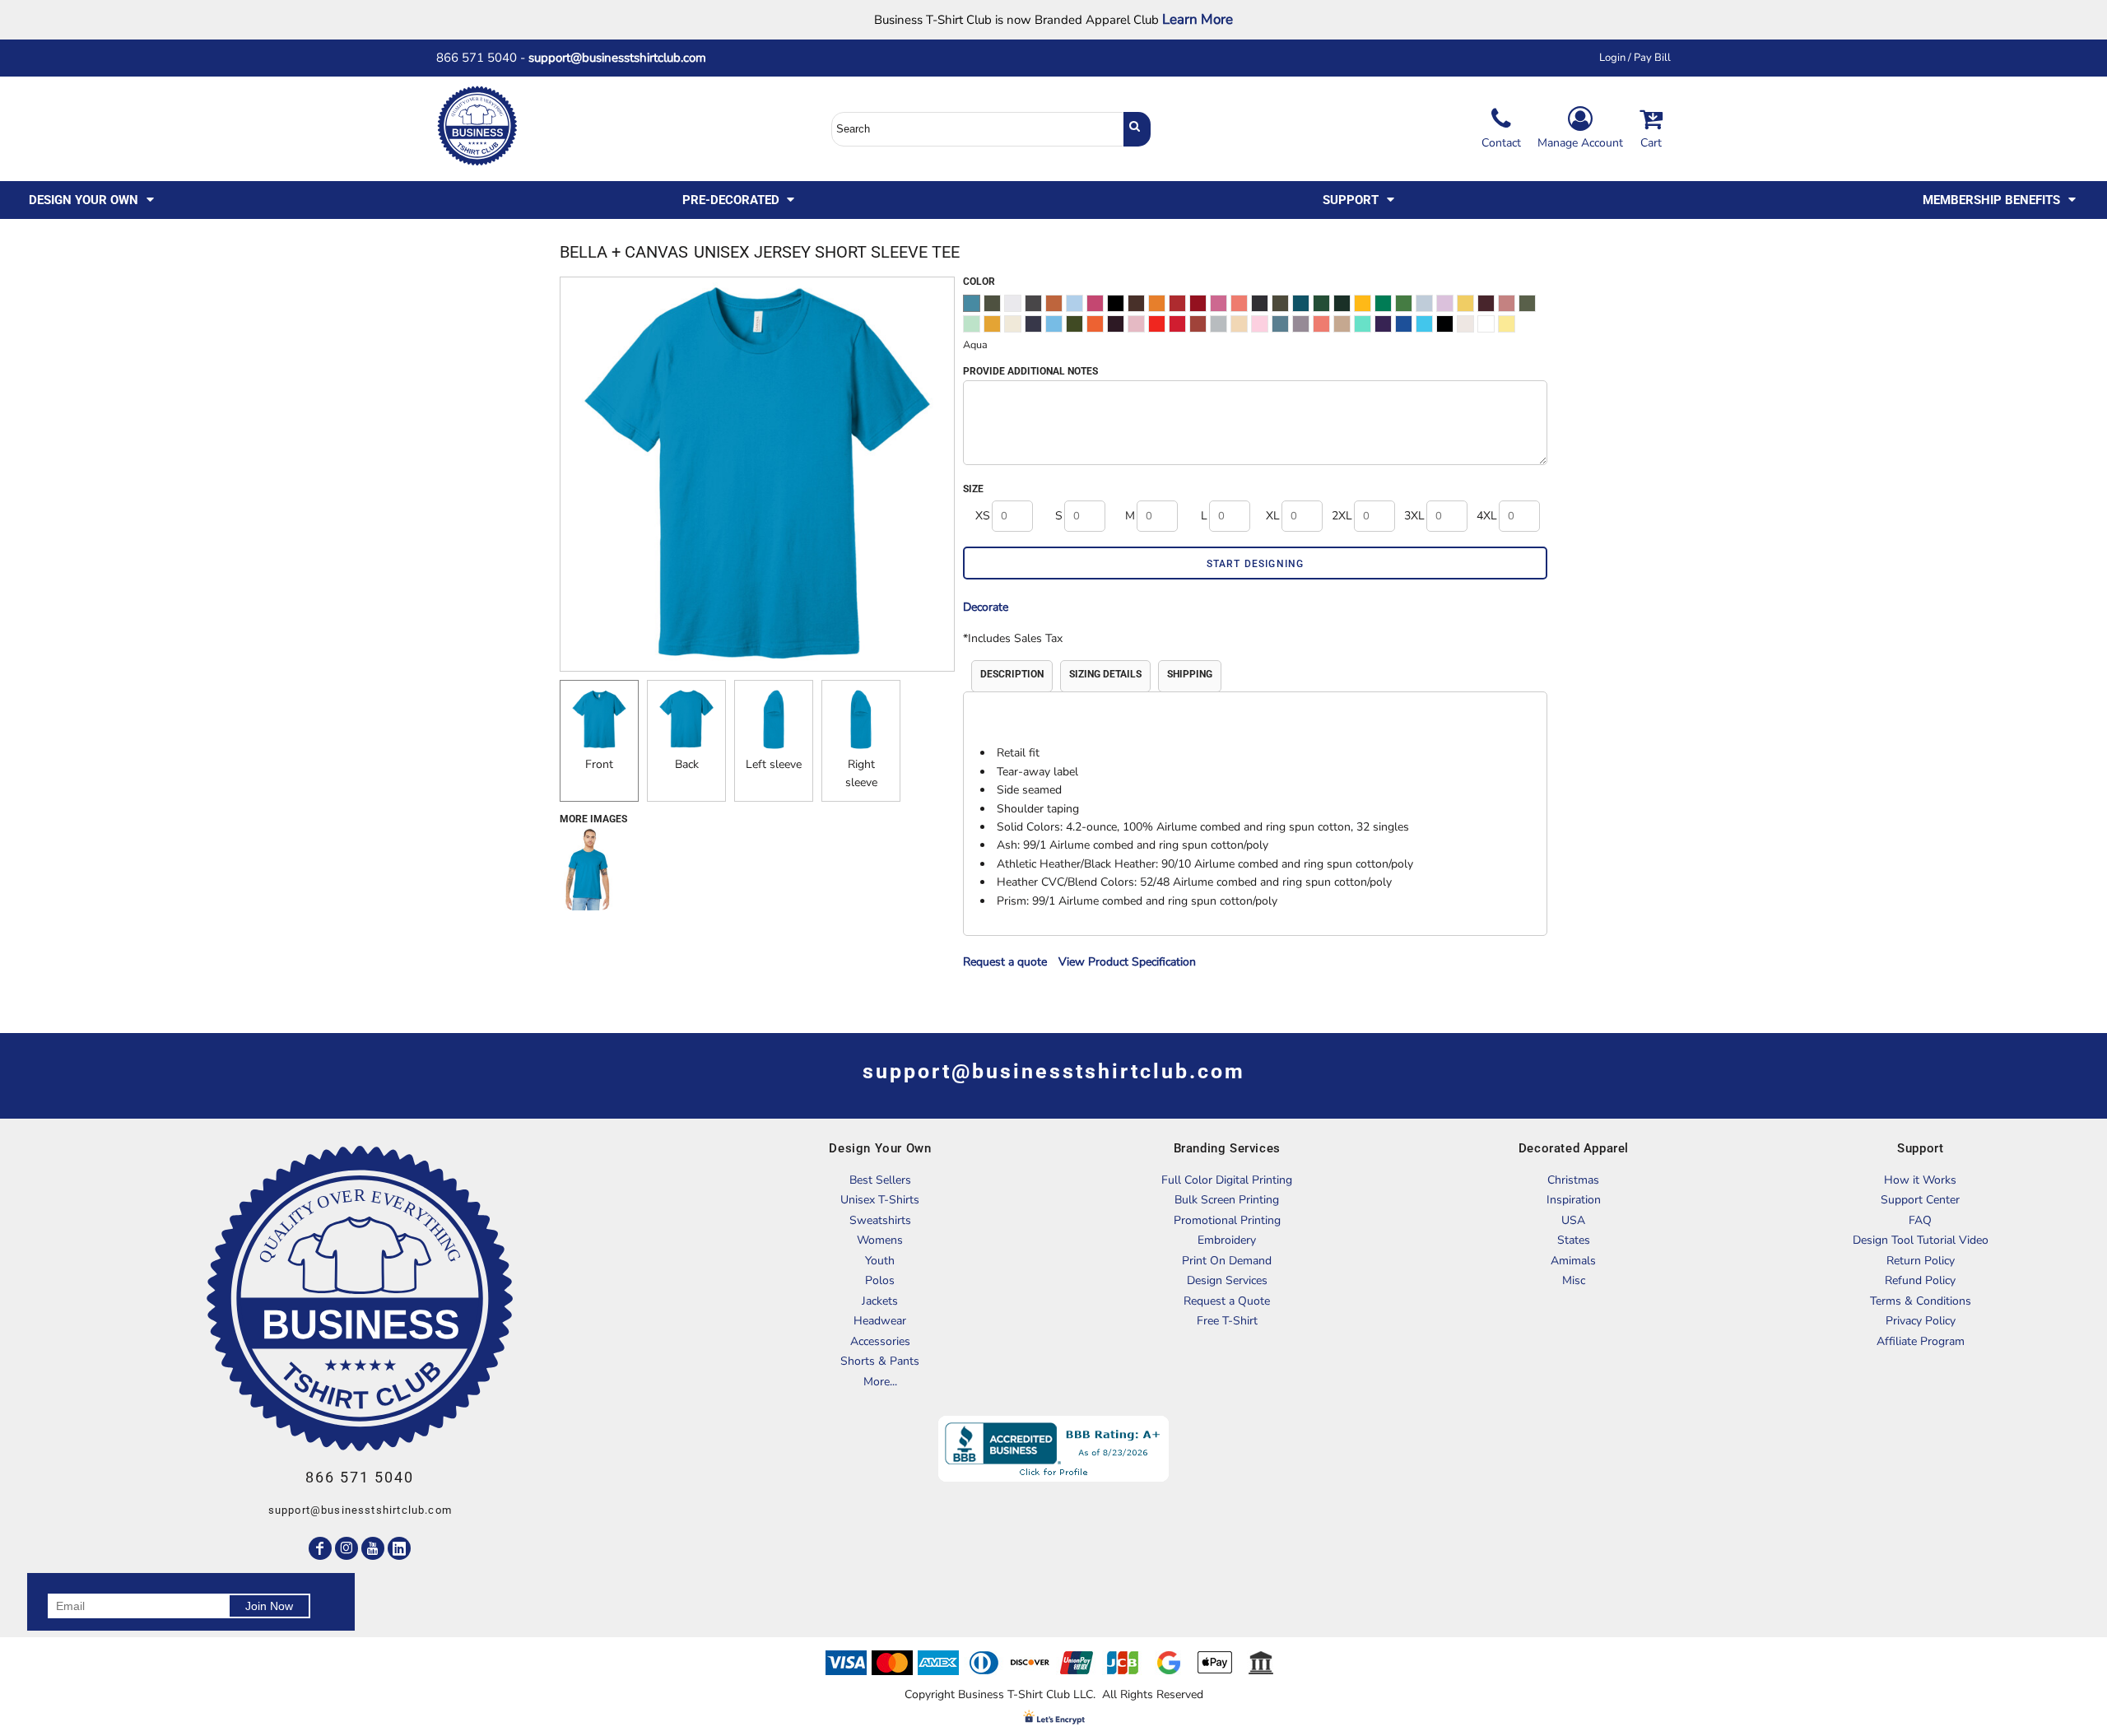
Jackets (880, 1301)
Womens (880, 1240)
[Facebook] (320, 1548)
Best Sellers (880, 1180)
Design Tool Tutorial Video (1921, 1240)
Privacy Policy (1921, 1321)
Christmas (1573, 1180)
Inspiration (1574, 1200)
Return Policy (1921, 1261)
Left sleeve (774, 764)
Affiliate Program (1921, 1341)
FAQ (1920, 1220)
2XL (1342, 516)
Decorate (986, 607)
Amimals (1573, 1261)
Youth (880, 1261)
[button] (93, 200)
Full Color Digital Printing (1227, 1180)
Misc (1574, 1280)
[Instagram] (347, 1548)
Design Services (1227, 1280)
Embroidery (1227, 1240)
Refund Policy (1920, 1280)
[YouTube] (373, 1548)
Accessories (880, 1341)
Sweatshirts (880, 1220)
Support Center (1920, 1200)
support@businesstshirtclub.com (624, 58)
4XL (1487, 516)
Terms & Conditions (1921, 1301)
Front (599, 764)
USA (1573, 1220)
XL (1273, 516)
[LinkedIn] (399, 1548)
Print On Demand (1227, 1261)
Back (687, 764)
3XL (1414, 516)
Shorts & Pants (880, 1361)
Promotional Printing (1227, 1220)
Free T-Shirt (1227, 1321)
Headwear (880, 1321)
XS (983, 516)
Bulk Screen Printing (1227, 1200)
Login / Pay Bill (1635, 58)
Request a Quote (1227, 1301)
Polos (880, 1280)
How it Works (1920, 1180)
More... (880, 1382)
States (1574, 1240)
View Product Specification (1127, 962)
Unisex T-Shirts (880, 1200)
